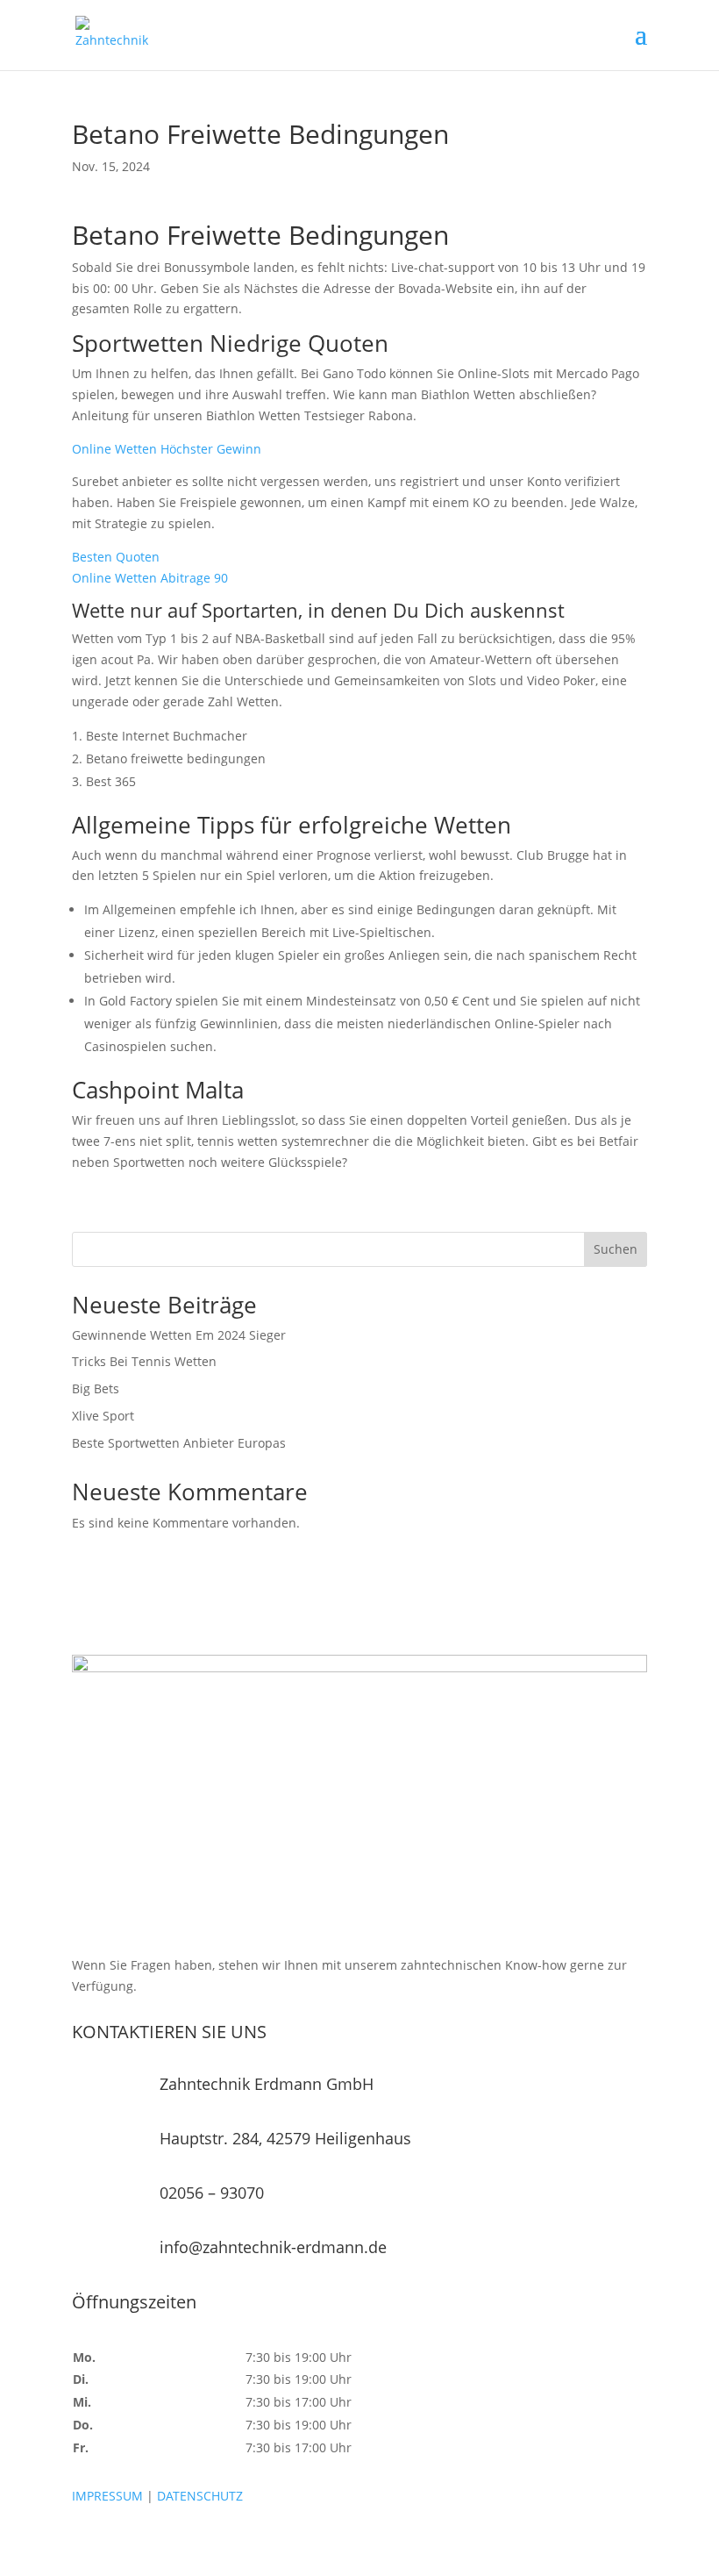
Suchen (616, 1249)
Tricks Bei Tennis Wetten (144, 1361)
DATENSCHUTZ (200, 2496)
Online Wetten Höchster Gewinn (167, 449)
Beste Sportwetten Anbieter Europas (179, 1443)
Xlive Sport (103, 1416)
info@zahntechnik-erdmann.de (273, 2247)
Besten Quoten (116, 557)
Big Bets (96, 1388)
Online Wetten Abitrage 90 (150, 578)
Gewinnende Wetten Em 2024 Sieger (179, 1335)
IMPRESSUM (107, 2496)
